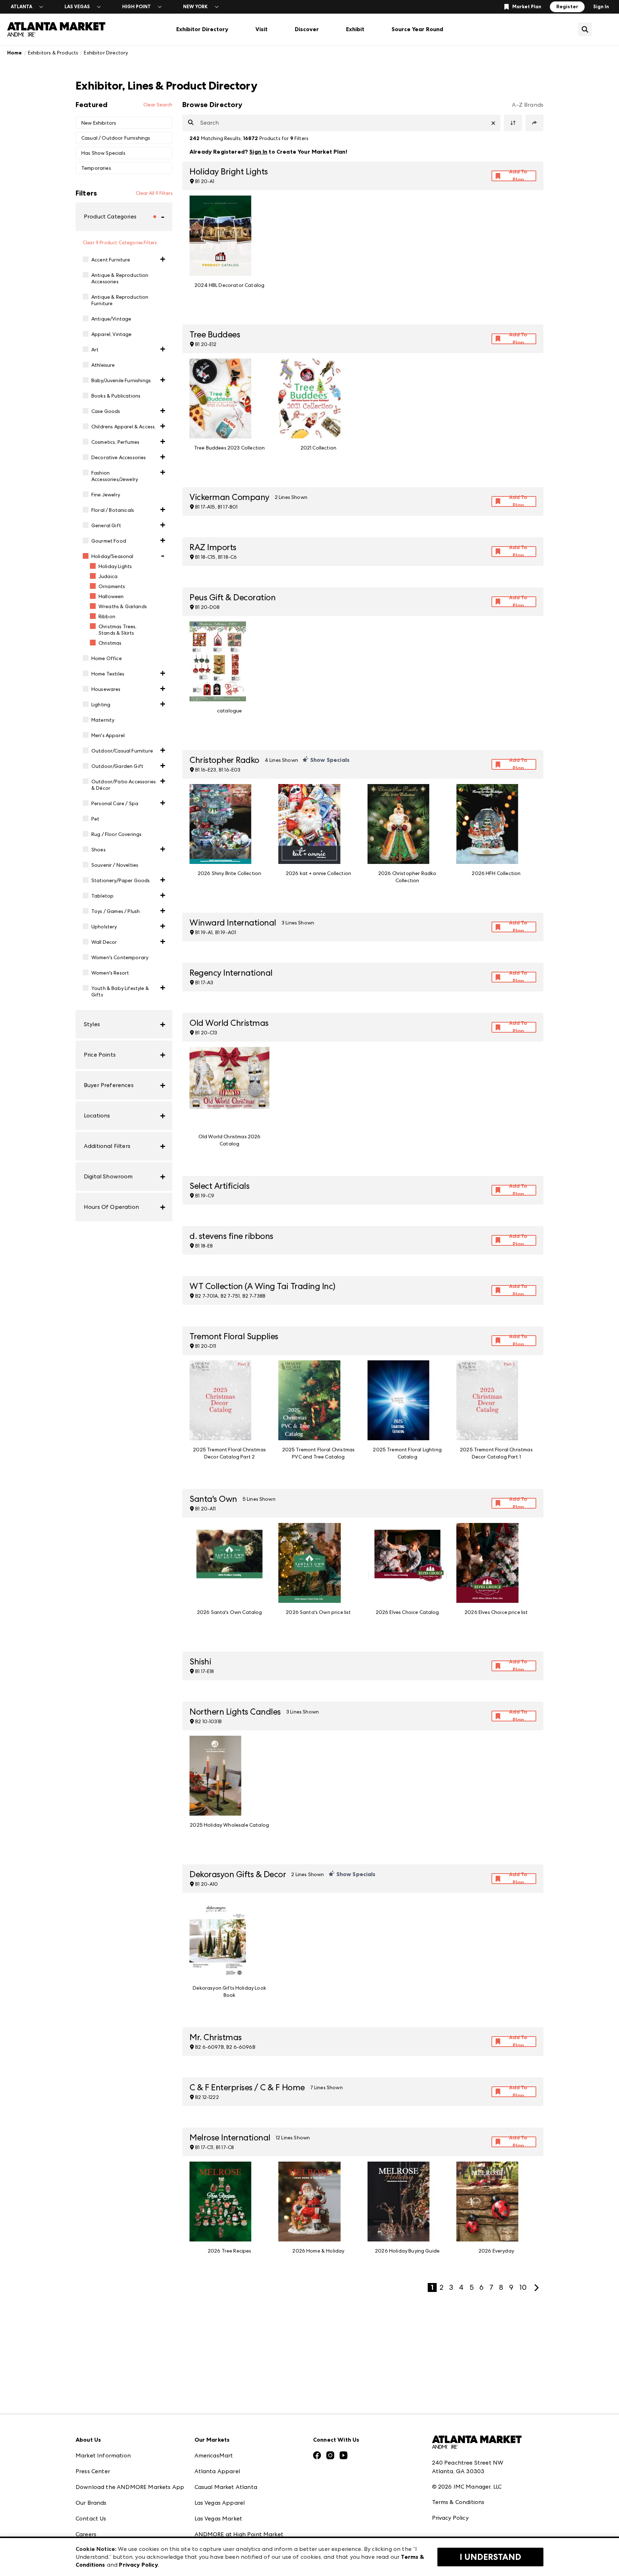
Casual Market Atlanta (226, 2487)
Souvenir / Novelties (115, 865)
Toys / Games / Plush (116, 911)
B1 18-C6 (227, 557)
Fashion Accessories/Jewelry (115, 476)
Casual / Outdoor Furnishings (116, 138)
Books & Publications (116, 396)
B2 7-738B (254, 1296)
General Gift (106, 525)
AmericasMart (214, 2455)
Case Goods (106, 411)
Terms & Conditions (458, 2502)
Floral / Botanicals (113, 510)
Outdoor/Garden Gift (117, 766)
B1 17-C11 (204, 2147)
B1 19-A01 (226, 932)
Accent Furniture (111, 260)
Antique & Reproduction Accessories (120, 278)
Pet (95, 819)
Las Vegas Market (219, 2519)
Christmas (110, 643)
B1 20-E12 (206, 344)
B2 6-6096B (241, 2047)
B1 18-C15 (205, 557)
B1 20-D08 (207, 607)
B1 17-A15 (205, 507)
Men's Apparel (108, 735)
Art (95, 350)
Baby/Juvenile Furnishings (121, 380)
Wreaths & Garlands (123, 606)
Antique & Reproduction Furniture (120, 300)
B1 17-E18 (205, 1671)
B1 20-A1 (205, 181)
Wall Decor (104, 942)
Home (15, 53)
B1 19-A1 (204, 932)
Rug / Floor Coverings (116, 834)
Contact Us (91, 2519)
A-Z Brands (528, 105)
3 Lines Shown (298, 923)
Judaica (108, 576)
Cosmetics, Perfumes (115, 442)
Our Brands (91, 2503)
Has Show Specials (103, 153)
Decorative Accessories (119, 457)
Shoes (99, 850)
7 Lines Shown (327, 2087)
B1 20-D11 (206, 1346)
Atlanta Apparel (217, 2471)
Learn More (520, 152)
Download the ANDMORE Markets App (130, 2487)
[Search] (191, 123)
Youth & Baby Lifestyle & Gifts (120, 991)
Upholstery (104, 927)
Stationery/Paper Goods (121, 880)
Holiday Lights (115, 566)
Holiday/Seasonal (112, 556)
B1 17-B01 (228, 507)
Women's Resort (110, 973)
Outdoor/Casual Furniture (122, 751)
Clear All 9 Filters (154, 193)
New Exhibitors (99, 123)
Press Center (93, 2471)
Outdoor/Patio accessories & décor (124, 785)
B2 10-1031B (208, 1721)
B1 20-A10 (207, 1884)
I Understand (490, 2557)
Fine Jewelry (106, 495)
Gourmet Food (109, 541)
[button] (124, 217)
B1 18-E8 (204, 1246)
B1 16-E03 (230, 770)
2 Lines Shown (291, 497)
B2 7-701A (207, 1296)
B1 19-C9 (205, 1196)
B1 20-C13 (206, 1033)
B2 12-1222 (207, 2097)
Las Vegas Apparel (220, 2503)
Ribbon (107, 616)
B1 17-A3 (204, 982)
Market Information (103, 2455)
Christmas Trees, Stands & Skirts (118, 630)
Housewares (106, 689)
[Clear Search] (493, 123)
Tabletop (102, 896)
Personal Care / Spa (115, 803)
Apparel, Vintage (112, 334)
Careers (86, 2534)
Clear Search (158, 105)
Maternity (103, 720)
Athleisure (103, 365)
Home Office (107, 658)
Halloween (111, 596)
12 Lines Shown (293, 2138)
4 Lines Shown (281, 760)
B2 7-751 (230, 1296)
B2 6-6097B (210, 2047)
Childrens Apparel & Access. (124, 427)
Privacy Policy (450, 2518)
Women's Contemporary (120, 957)
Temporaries (96, 168)
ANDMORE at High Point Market (239, 2534)
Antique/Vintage (111, 319)
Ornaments (112, 586)
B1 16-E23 (206, 770)
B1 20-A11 (205, 1509)
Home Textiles (108, 674)
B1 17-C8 (225, 2147)
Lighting (101, 705)
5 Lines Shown (259, 1499)
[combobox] (341, 123)
